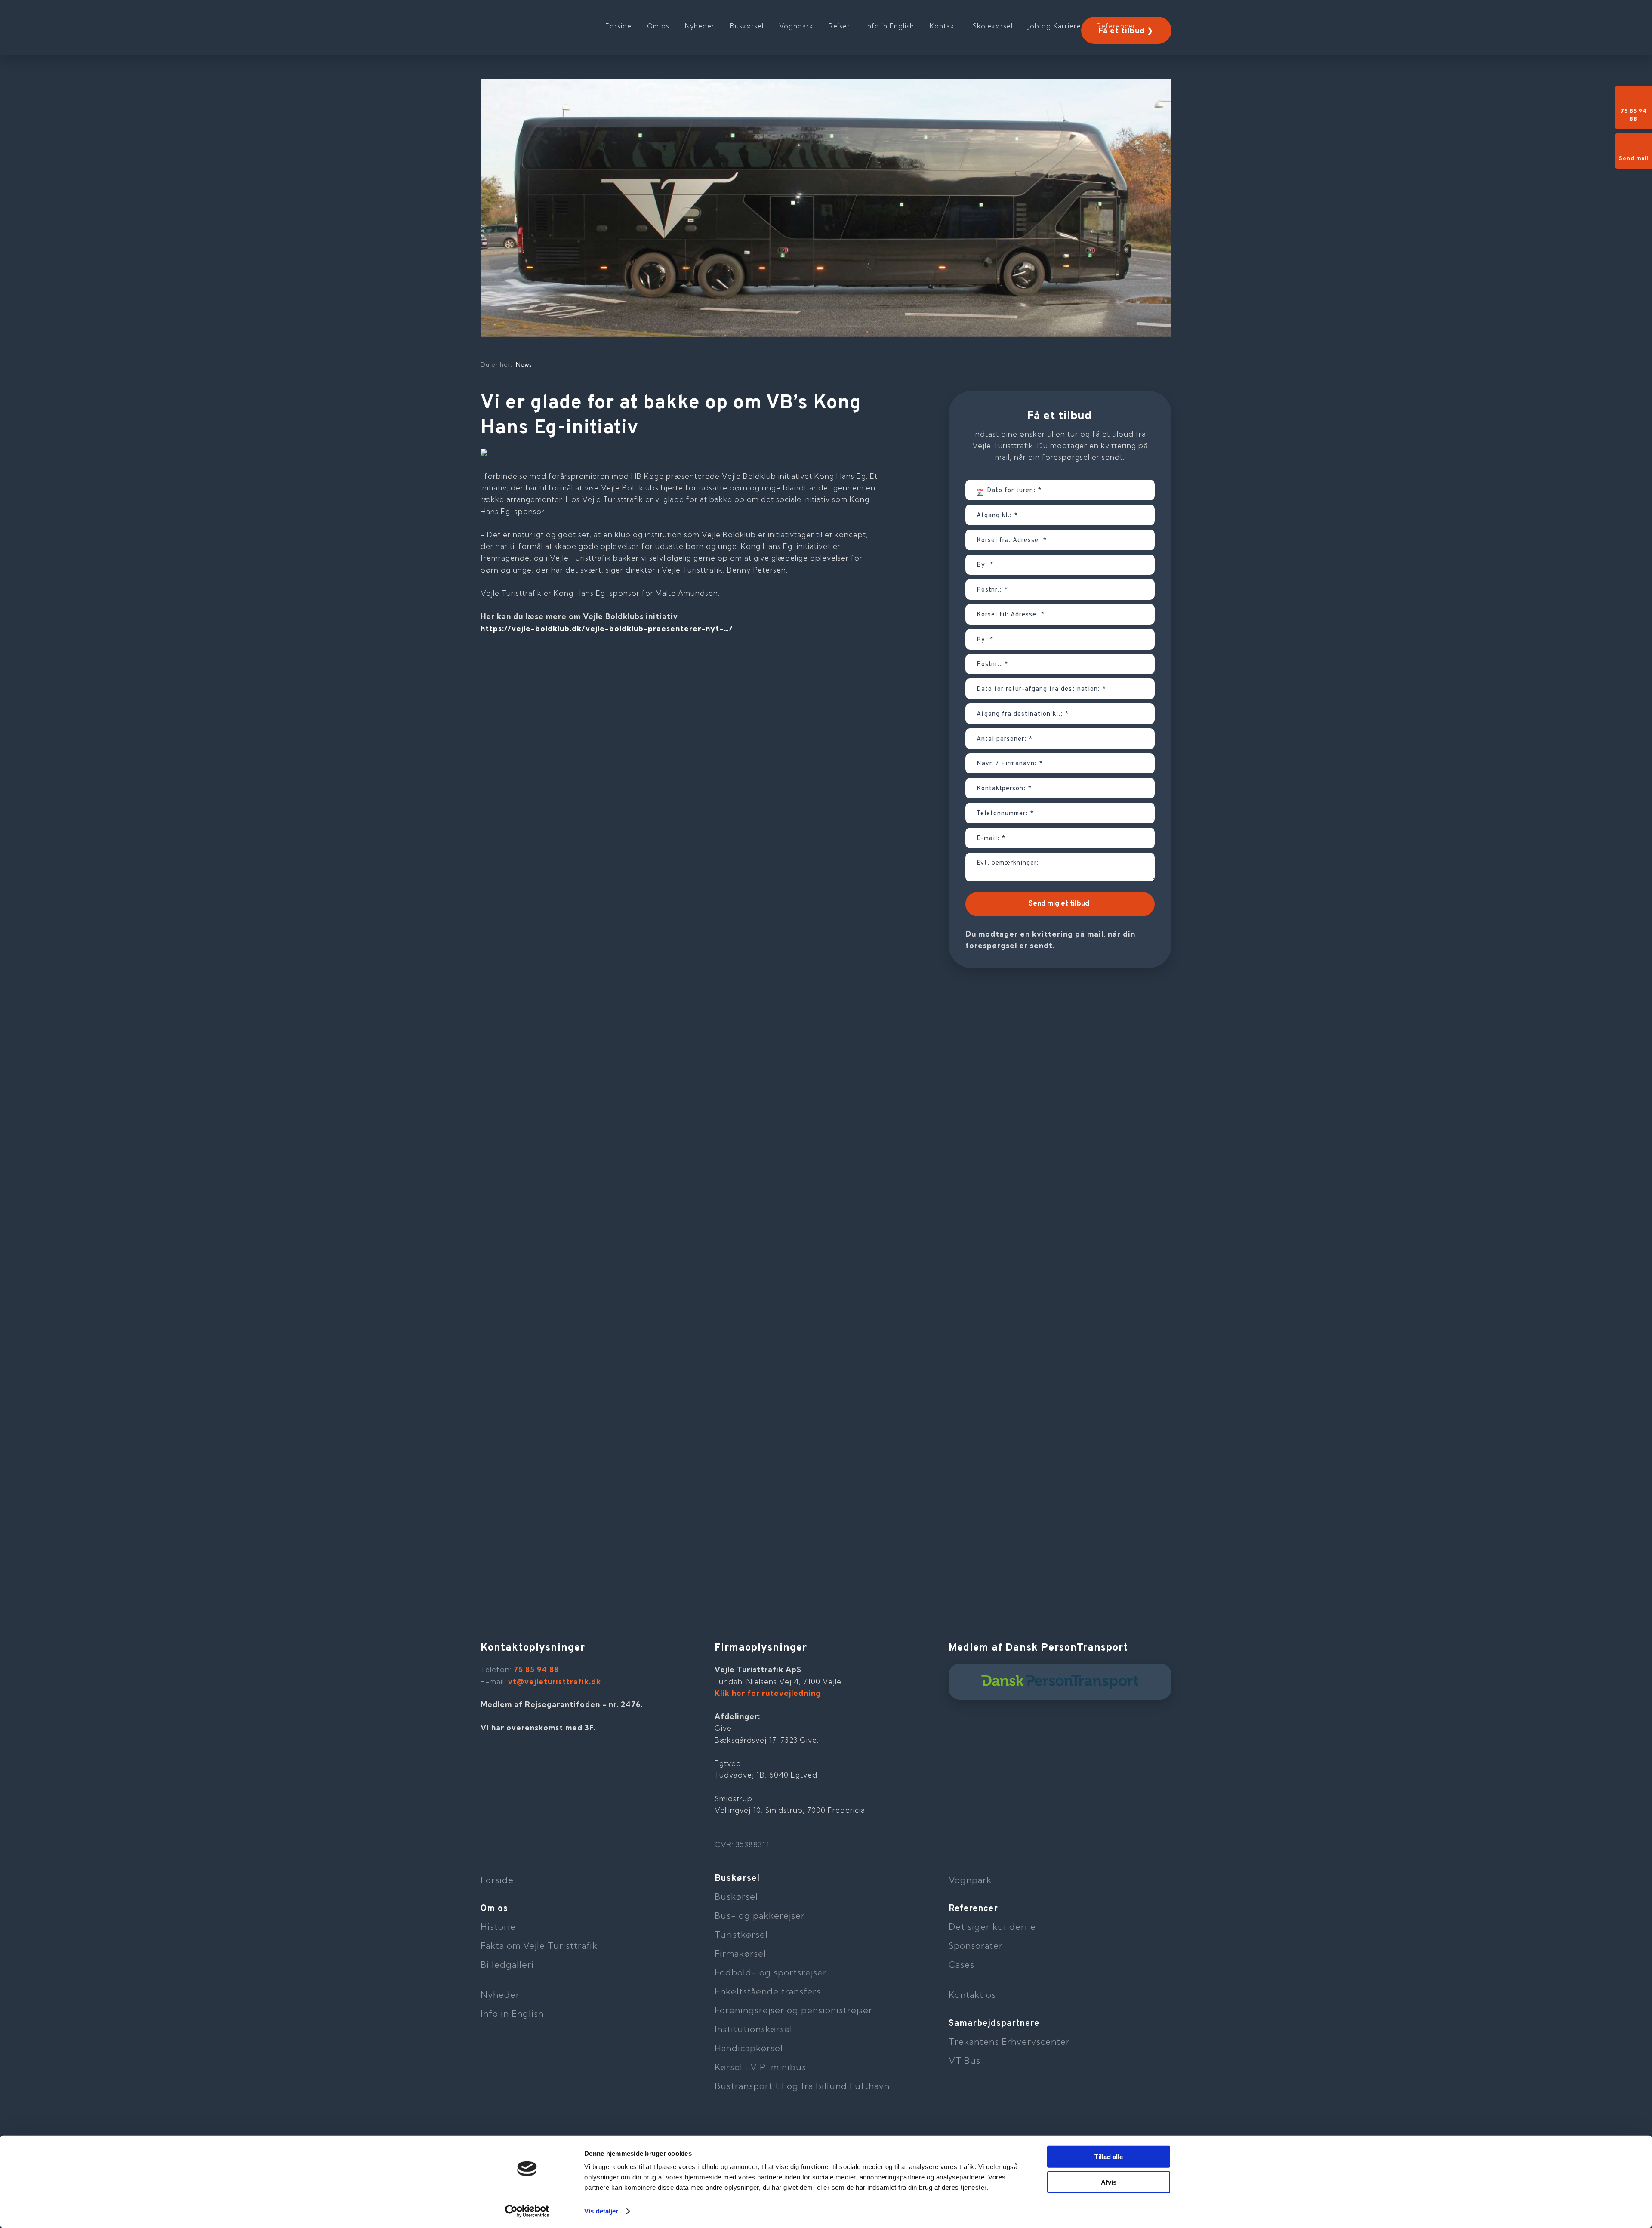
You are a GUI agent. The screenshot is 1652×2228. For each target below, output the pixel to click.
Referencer (1116, 26)
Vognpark (796, 26)
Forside (618, 26)
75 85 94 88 (536, 1669)
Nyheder (700, 26)
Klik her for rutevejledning (768, 1693)
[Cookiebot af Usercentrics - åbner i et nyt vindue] (527, 2211)
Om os (658, 26)
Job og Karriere (1055, 26)
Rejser (839, 26)
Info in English (890, 26)
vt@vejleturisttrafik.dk (555, 1681)
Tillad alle (1109, 2157)
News (524, 364)
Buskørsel (747, 26)
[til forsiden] (536, 22)
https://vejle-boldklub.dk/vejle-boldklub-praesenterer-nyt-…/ (607, 628)
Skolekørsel (993, 26)
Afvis (1109, 2182)
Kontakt (943, 26)
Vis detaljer (601, 2211)
